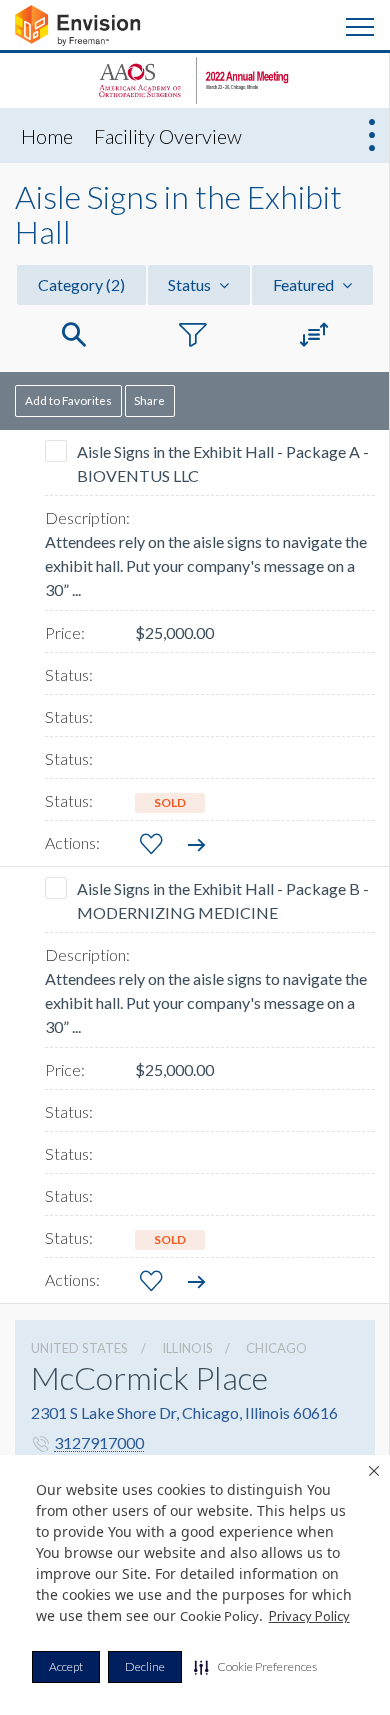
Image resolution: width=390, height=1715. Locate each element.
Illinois (187, 1348)
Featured (305, 284)
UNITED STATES (79, 1348)
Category (81, 284)
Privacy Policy (309, 1616)
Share (149, 400)
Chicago (276, 1348)
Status (191, 284)
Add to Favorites (68, 400)
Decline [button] (145, 1666)
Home (47, 136)
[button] (255, 1667)
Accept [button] (66, 1666)
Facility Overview (168, 136)
